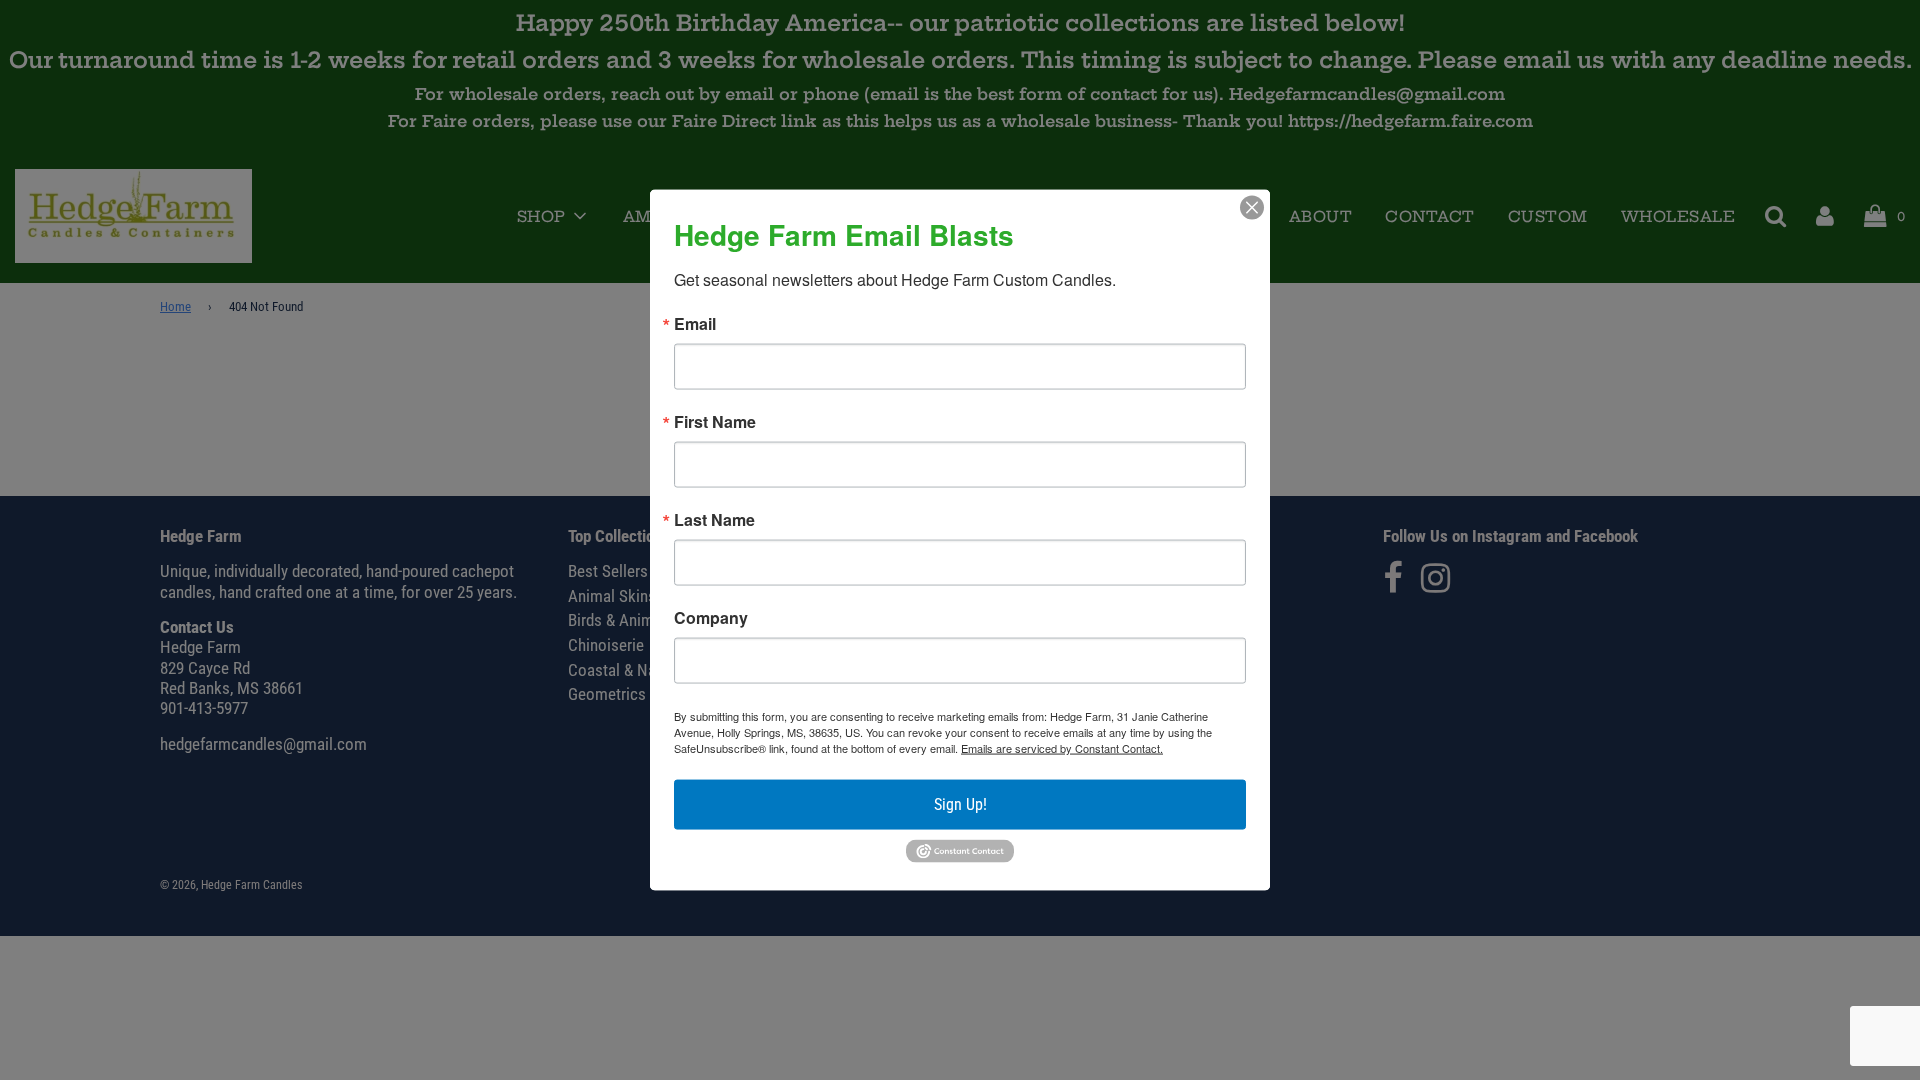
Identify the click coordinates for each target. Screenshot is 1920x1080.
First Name (715, 422)
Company (711, 618)
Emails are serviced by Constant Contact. (1062, 748)
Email (695, 324)
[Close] (1252, 208)
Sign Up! (960, 804)
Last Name (714, 520)
